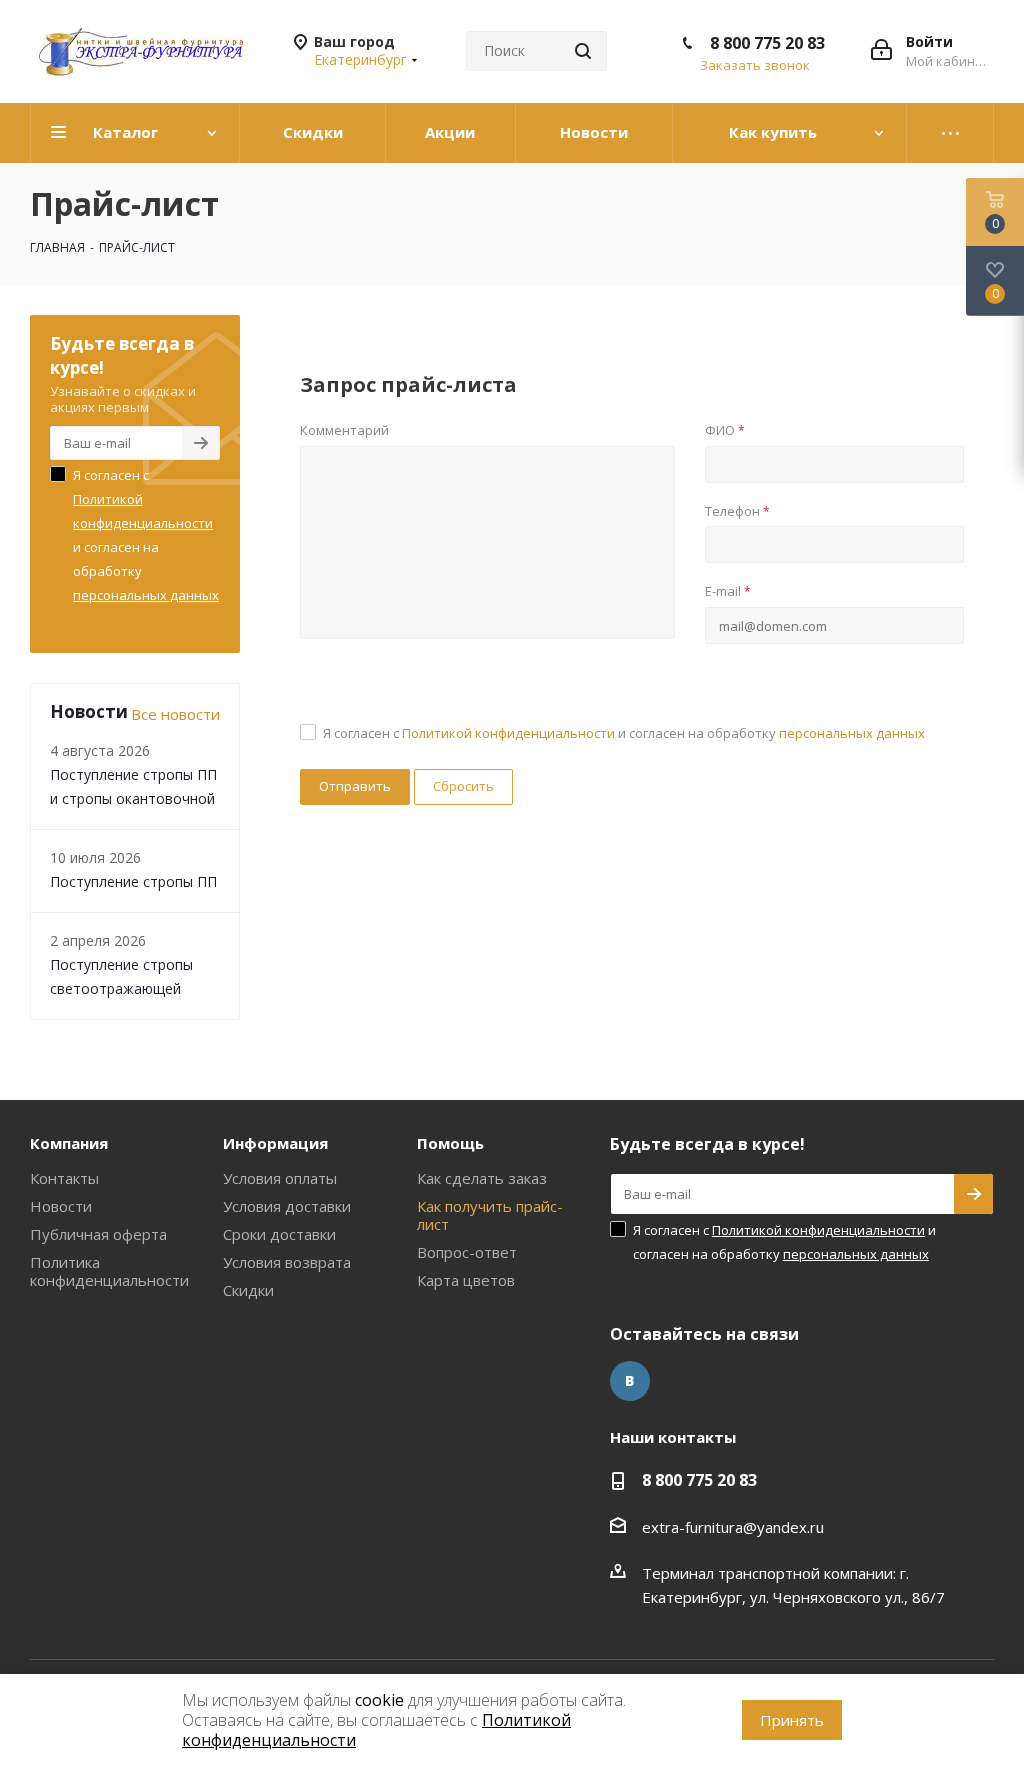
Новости (61, 1206)
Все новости (175, 714)
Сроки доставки (279, 1234)
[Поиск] (583, 51)
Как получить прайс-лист (490, 1215)
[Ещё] (950, 133)
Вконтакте (630, 1381)
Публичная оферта (98, 1234)
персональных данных (852, 733)
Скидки (248, 1290)
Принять (792, 1720)
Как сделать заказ (482, 1178)
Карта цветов (466, 1280)
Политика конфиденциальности (109, 1271)
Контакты (64, 1178)
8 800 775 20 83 (767, 43)
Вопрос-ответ (467, 1252)
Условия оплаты (280, 1178)
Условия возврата (287, 1262)
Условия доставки (287, 1206)
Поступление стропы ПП (133, 881)
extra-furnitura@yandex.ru (733, 1527)
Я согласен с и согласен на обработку (624, 733)
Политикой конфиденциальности (508, 733)
